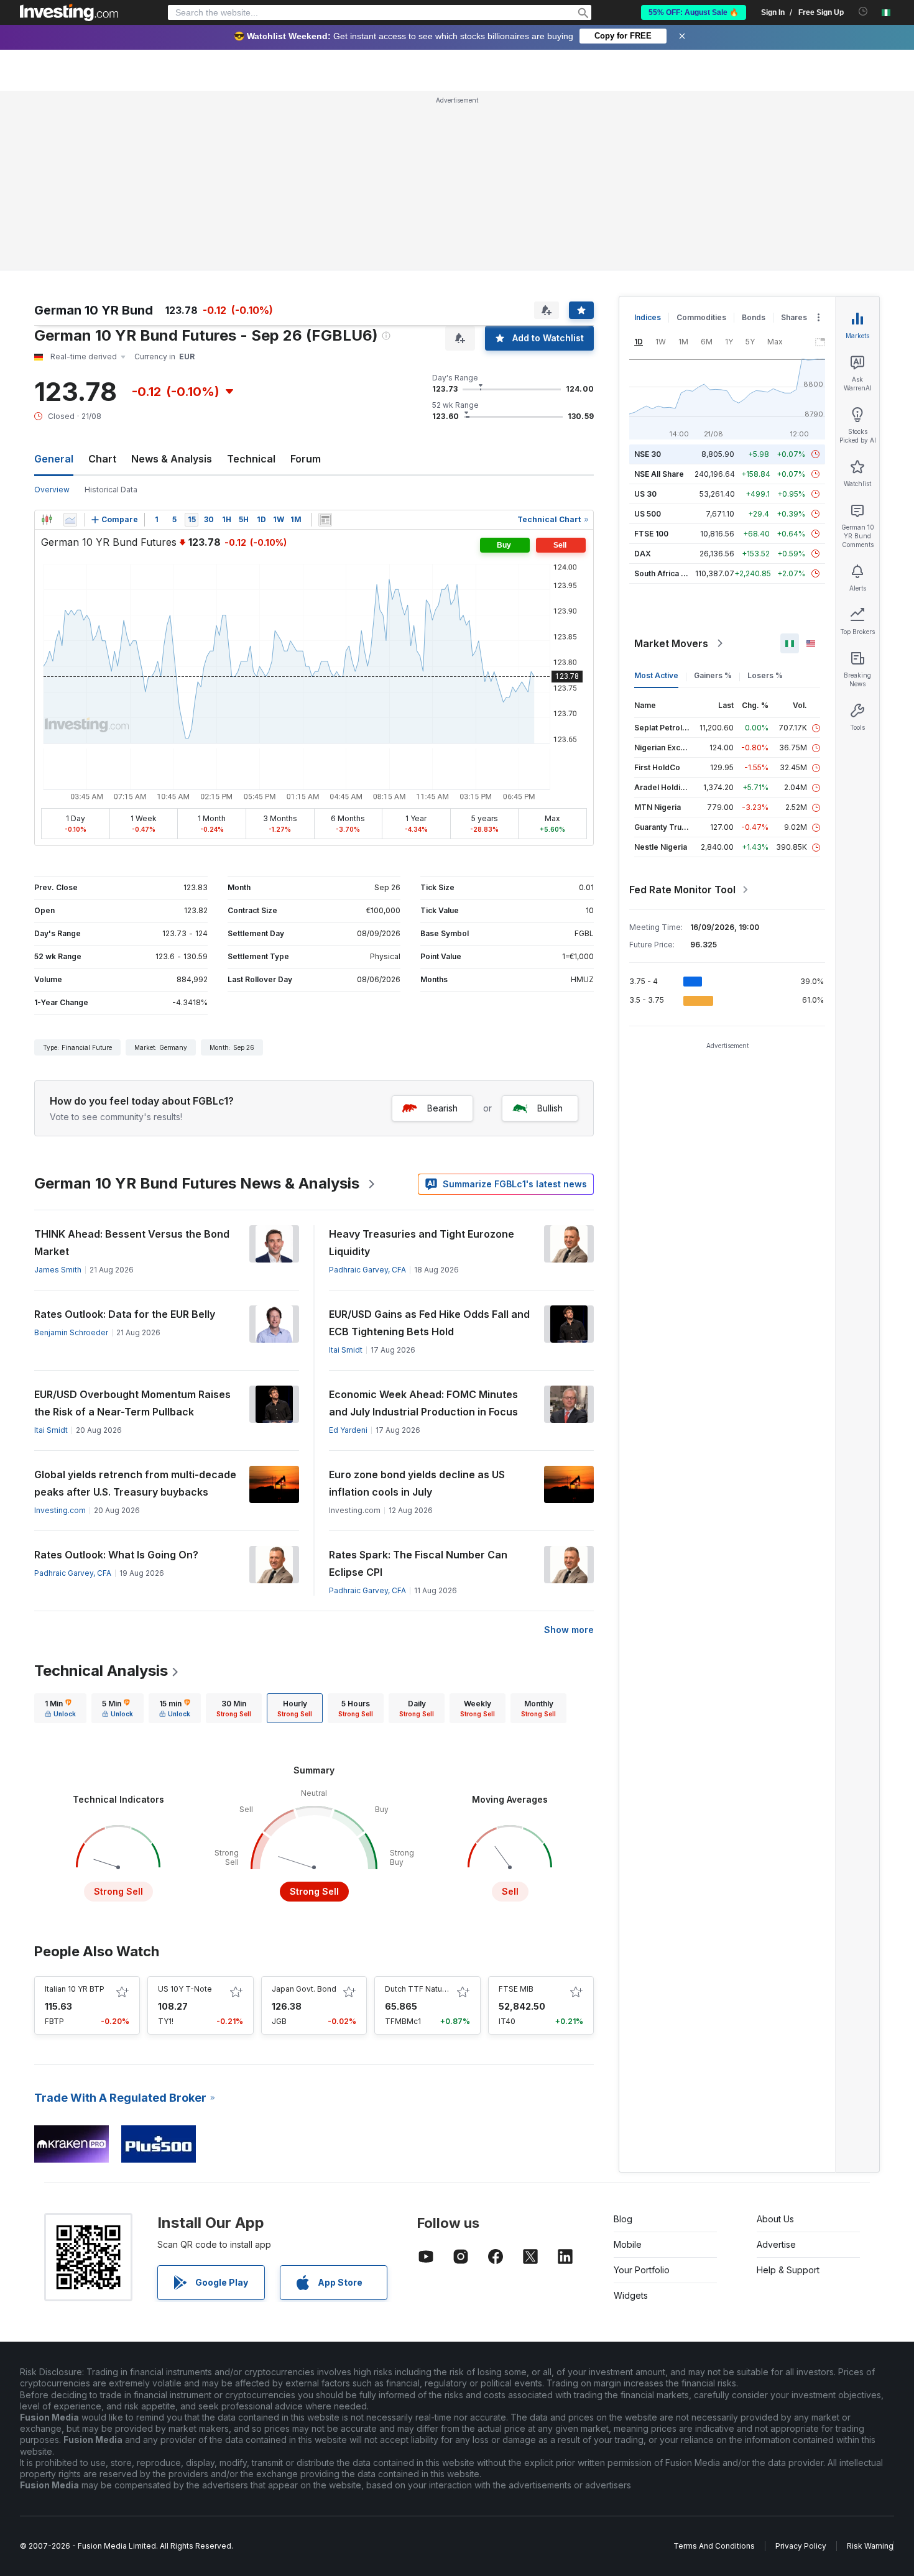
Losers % (765, 675)
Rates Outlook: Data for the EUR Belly (125, 1314)
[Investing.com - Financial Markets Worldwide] (69, 12)
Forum (306, 459)
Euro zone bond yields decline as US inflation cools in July (417, 1483)
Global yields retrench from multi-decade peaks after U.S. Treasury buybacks (135, 1483)
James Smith (58, 1270)
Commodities (701, 317)
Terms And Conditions (714, 2546)
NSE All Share (659, 474)
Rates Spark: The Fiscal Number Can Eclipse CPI (418, 1563)
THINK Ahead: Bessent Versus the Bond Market (132, 1243)
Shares (794, 317)
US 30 (645, 494)
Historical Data (111, 490)
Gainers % (713, 675)
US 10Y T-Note (185, 1989)
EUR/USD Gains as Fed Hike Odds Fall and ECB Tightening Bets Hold (429, 1323)
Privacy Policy (801, 2546)
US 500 (648, 514)
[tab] (60, 1708)
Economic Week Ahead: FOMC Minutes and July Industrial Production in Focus (423, 1403)
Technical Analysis (101, 1671)
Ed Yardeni (348, 1430)
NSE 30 (648, 454)
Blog (623, 2219)
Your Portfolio (642, 2270)
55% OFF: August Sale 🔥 (694, 12)
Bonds (754, 317)
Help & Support (788, 2270)
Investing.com (60, 1510)
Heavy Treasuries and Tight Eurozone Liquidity (422, 1243)
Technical (251, 459)
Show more (569, 1630)
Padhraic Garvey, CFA (367, 1270)
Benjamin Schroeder (71, 1332)
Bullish (550, 1108)
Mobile (628, 2244)
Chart (102, 459)
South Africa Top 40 (671, 573)
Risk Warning (870, 2546)
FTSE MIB (516, 1989)
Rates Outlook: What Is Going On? (116, 1555)
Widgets (631, 2295)
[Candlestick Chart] (47, 520)
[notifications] (863, 11)
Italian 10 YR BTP (75, 1989)
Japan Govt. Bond (304, 1989)
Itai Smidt (346, 1350)
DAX (643, 554)
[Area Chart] (70, 520)
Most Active (656, 675)
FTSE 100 (651, 534)
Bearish (442, 1108)
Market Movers (671, 643)
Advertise (776, 2244)
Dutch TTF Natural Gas (426, 1989)
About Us (775, 2219)
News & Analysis (172, 459)
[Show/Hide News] (325, 520)
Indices (648, 317)
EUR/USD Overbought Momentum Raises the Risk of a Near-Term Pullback (132, 1403)
